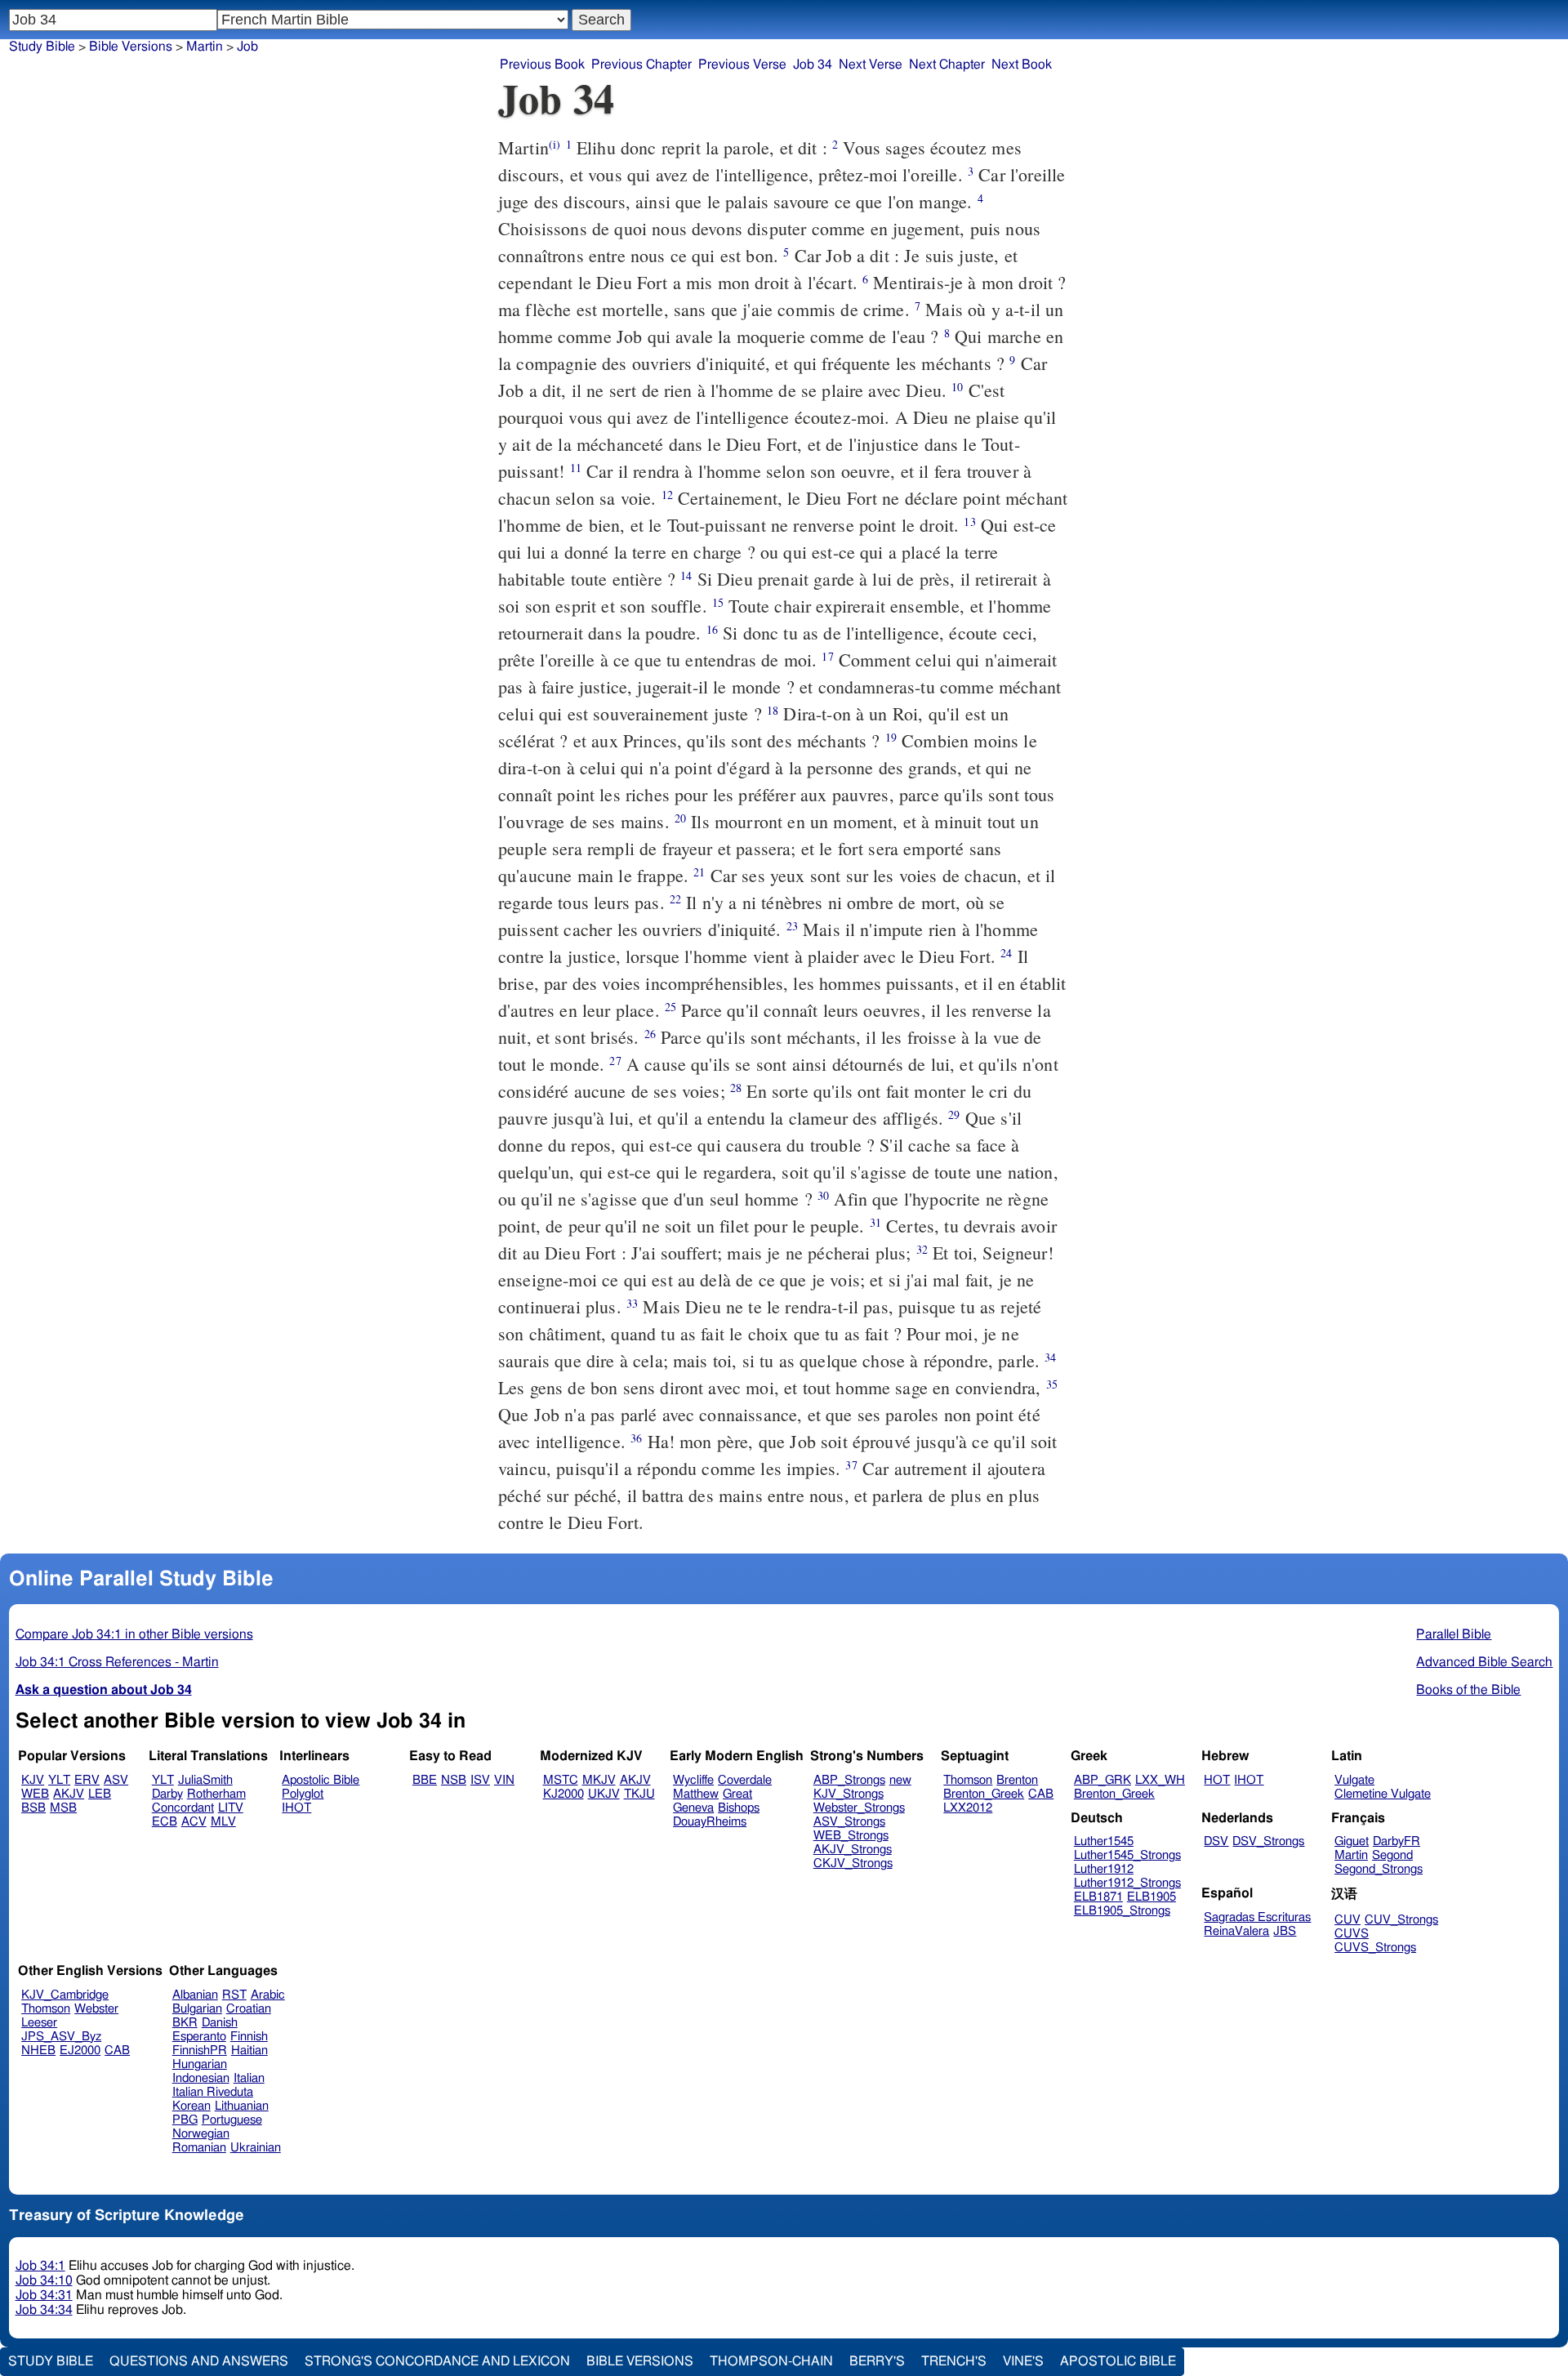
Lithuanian (242, 2106)
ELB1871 (1098, 1897)
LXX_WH (1160, 1780)
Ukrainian (256, 2148)
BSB (33, 1808)
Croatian (249, 2009)
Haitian (249, 2051)
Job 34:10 (44, 2280)
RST (234, 1995)
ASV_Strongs (849, 1822)
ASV (116, 1780)
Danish (220, 2023)
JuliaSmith (205, 1780)
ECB (165, 1822)
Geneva (693, 1808)
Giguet (1352, 1841)
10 (957, 387)
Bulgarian (197, 2009)
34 (1050, 1357)
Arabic (268, 1995)
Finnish (249, 2037)
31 (875, 1222)
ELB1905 (1151, 1897)
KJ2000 (563, 1794)
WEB (35, 1794)
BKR (185, 2023)
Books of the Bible (1468, 1690)
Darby (167, 1794)
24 (1006, 953)
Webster (96, 2009)
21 (699, 872)
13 (969, 522)
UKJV (604, 1794)
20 (680, 818)
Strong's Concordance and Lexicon (437, 2361)
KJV (33, 1780)
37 (851, 1465)
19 (891, 737)
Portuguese (232, 2120)
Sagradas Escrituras (1257, 1917)
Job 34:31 (44, 2295)
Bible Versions (131, 47)
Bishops (739, 1808)
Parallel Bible (1454, 1634)
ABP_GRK (1102, 1780)
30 (823, 1195)
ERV (87, 1780)
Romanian (199, 2148)
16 (712, 629)
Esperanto (199, 2037)
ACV (194, 1822)
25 (670, 1007)
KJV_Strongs (849, 1794)
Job (247, 47)
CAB (1041, 1794)
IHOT (296, 1808)
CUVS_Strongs (1375, 1948)
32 (922, 1249)
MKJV (599, 1780)
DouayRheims (710, 1822)
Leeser (39, 2023)
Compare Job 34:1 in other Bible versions (134, 1634)
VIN (504, 1780)
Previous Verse (742, 65)
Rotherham (216, 1794)
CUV (1347, 1920)
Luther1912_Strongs (1127, 1883)
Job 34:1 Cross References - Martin (117, 1662)
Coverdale (745, 1780)
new (900, 1780)
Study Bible (42, 47)
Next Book (1022, 65)
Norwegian (201, 2134)
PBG (185, 2120)
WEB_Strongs (851, 1836)
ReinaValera (1236, 1931)
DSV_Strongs (1268, 1841)
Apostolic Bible (1118, 2361)
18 (773, 710)
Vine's (1023, 2361)
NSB (454, 1780)
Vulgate (1354, 1780)
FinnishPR (200, 2051)
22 (675, 899)
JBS (1285, 1931)
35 (1052, 1384)
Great (737, 1794)
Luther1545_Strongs (1127, 1855)
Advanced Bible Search (1484, 1662)
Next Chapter (947, 65)
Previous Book (542, 65)
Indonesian (201, 2078)
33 (632, 1303)
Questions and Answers (199, 2361)
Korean (192, 2106)
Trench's (954, 2361)
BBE (425, 1780)
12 (667, 495)
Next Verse (871, 65)
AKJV (69, 1794)
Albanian (195, 1995)
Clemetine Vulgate (1383, 1794)
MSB (63, 1808)
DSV (1216, 1841)
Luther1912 (1104, 1869)
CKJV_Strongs (853, 1863)
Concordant (183, 1808)
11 (576, 468)
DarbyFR (1396, 1841)
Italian (249, 2078)
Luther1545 (1104, 1841)
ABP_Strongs (849, 1780)
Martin (205, 47)
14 (686, 575)
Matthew (696, 1794)
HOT (1217, 1780)
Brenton (1017, 1780)
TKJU (639, 1794)
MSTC (561, 1780)
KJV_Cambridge (65, 1995)
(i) (555, 144)
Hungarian (200, 2064)
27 (615, 1061)
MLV (223, 1822)
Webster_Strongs (859, 1808)
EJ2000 (80, 2051)
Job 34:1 (40, 2266)
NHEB (38, 2051)
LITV (231, 1808)
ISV (480, 1780)
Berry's (877, 2361)
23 (792, 926)
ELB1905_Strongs (1122, 1911)
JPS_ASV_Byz (61, 2037)
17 (827, 656)
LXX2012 (968, 1808)
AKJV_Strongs (853, 1850)
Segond (1392, 1855)
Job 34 (813, 65)
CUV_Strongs (1401, 1920)
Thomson (968, 1780)
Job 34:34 (44, 2310)
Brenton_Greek (984, 1794)
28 (736, 1088)
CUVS (1352, 1934)
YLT (59, 1780)
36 (636, 1438)
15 (718, 602)
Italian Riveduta (213, 2092)
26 (650, 1034)
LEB (100, 1794)
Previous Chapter (641, 65)
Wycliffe (693, 1780)
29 (954, 1114)
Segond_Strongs (1379, 1869)
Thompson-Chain (771, 2361)
